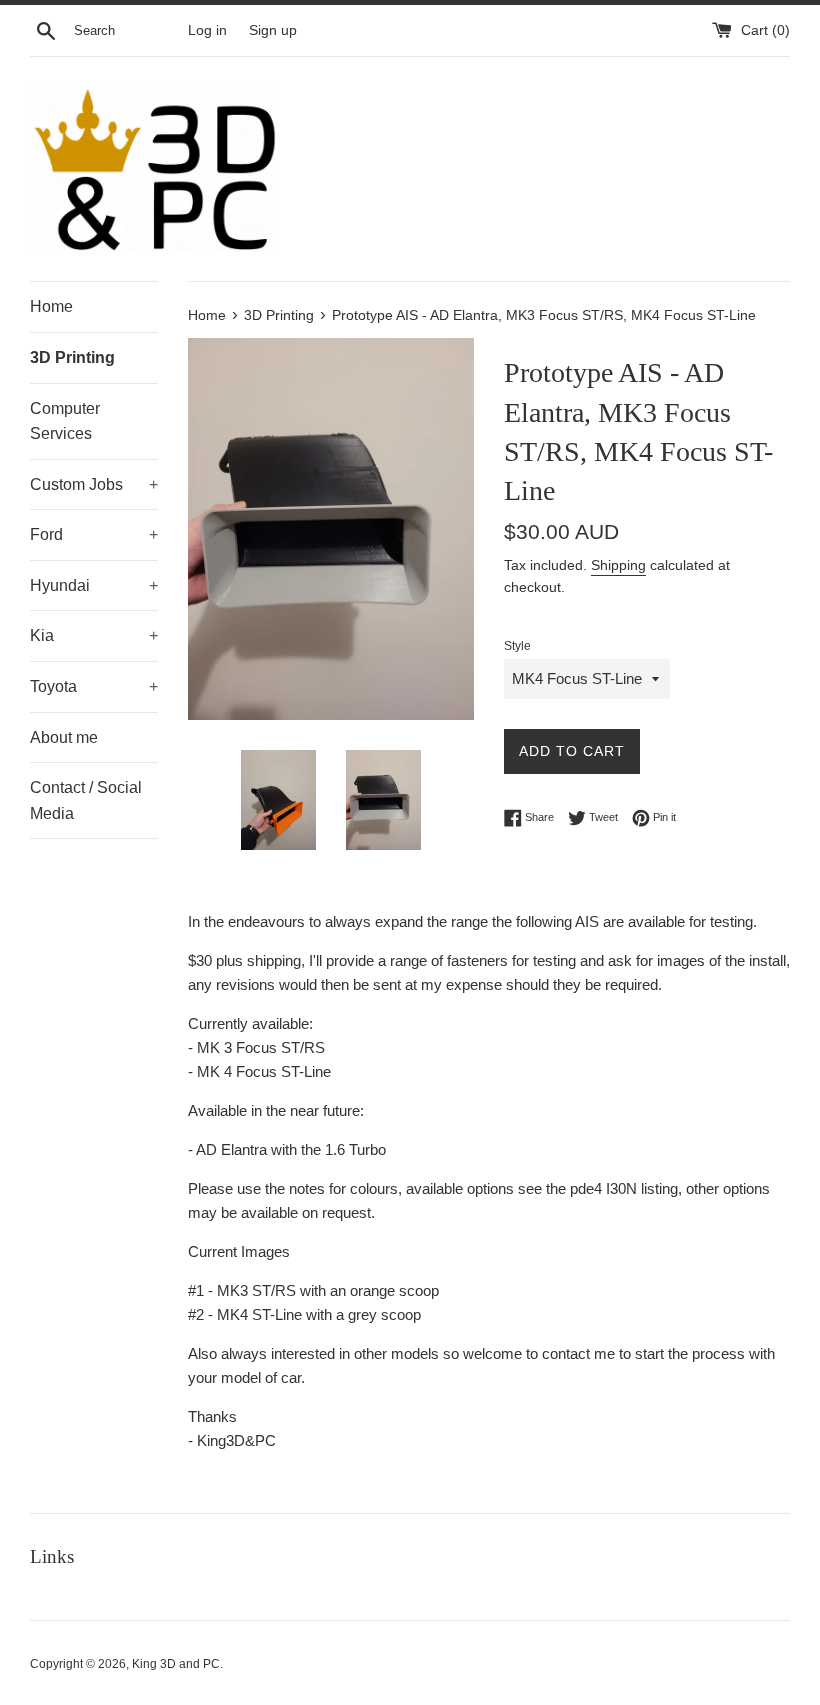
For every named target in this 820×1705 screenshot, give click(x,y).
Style (517, 646)
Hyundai (94, 585)
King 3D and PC (176, 1664)
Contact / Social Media (86, 800)
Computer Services (65, 421)
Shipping (618, 565)
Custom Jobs (94, 484)
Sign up (273, 30)
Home (51, 306)
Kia (94, 635)
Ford (94, 534)
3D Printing (72, 357)
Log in (207, 30)
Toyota (94, 686)
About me (64, 737)
